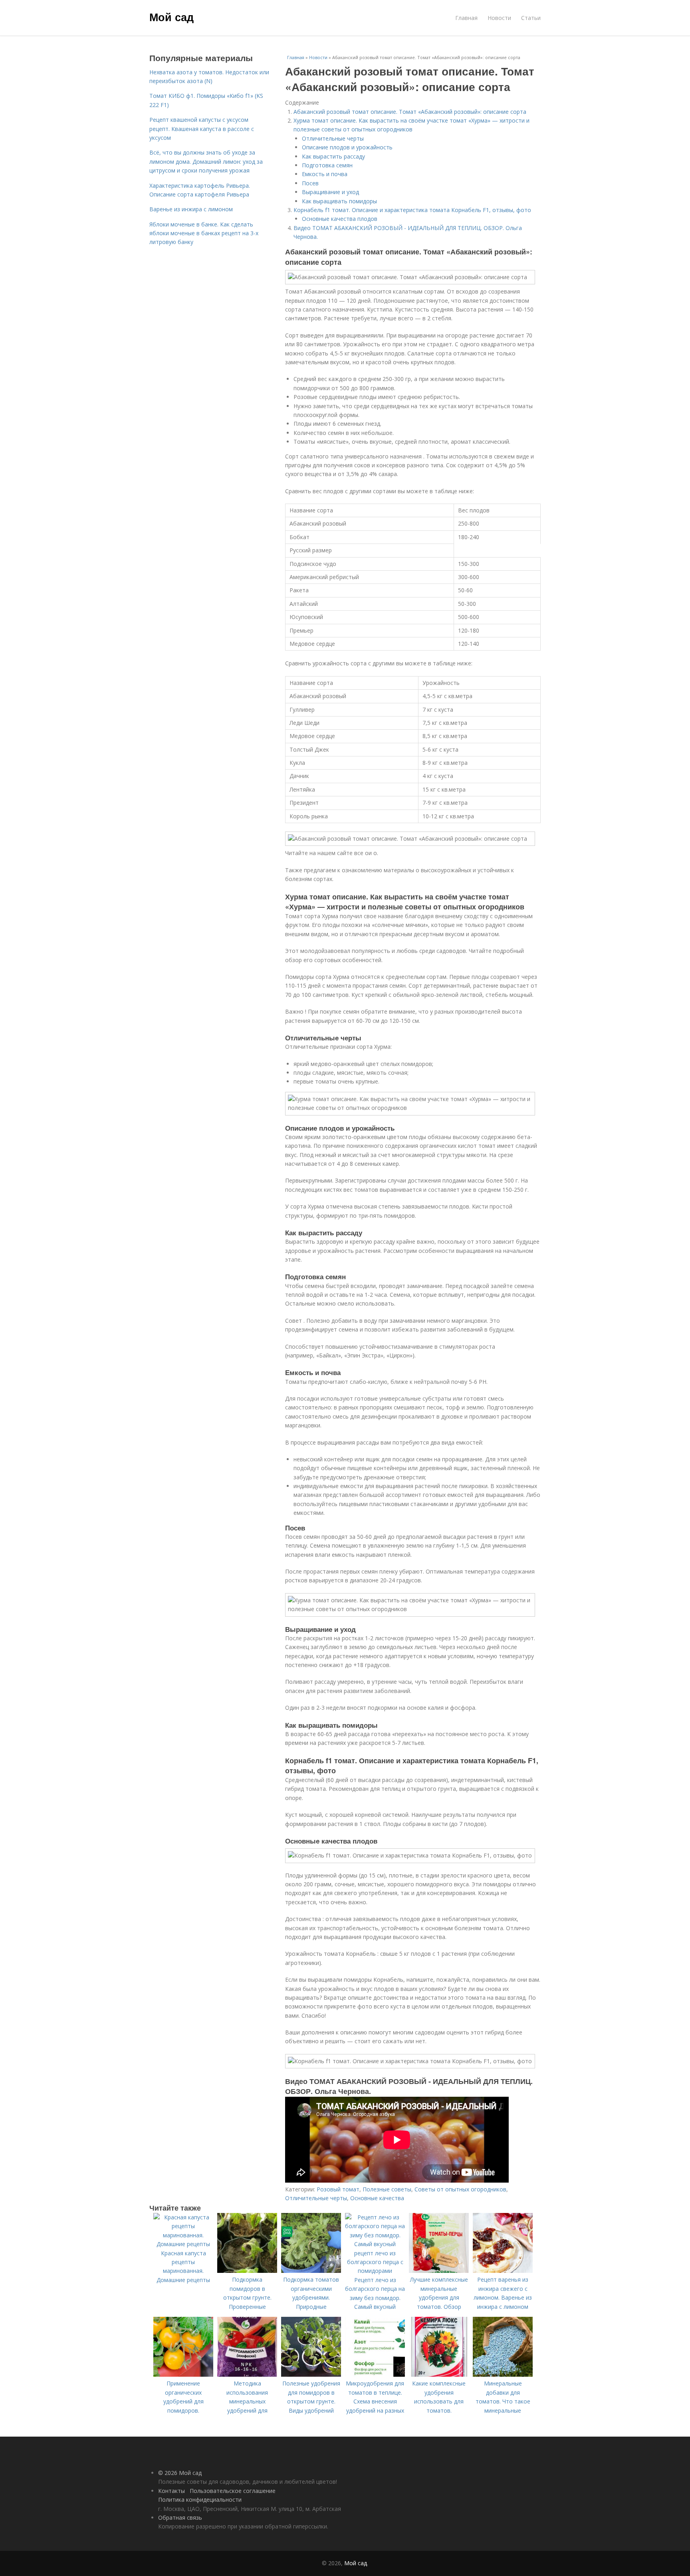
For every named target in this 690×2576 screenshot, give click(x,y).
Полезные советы (387, 2189)
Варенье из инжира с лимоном (191, 209)
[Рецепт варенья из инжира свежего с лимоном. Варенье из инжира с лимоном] (503, 2271)
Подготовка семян (327, 165)
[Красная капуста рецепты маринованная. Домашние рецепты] (183, 2244)
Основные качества (377, 2198)
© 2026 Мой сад (180, 2473)
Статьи (531, 18)
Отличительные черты (333, 138)
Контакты (172, 2491)
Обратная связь (180, 2517)
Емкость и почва (325, 174)
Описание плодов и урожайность (347, 147)
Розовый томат (338, 2189)
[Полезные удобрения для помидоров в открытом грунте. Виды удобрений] (311, 2375)
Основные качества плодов (340, 219)
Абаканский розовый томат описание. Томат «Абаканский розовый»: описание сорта (410, 112)
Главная (466, 18)
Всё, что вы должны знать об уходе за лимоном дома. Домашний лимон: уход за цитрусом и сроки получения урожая (206, 161)
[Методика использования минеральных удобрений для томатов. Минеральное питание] (247, 2375)
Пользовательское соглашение (233, 2491)
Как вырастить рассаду (333, 156)
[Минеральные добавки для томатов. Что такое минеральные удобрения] (503, 2375)
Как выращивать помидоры (339, 201)
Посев (310, 183)
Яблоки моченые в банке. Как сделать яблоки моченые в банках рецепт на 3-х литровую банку (204, 233)
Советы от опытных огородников (460, 2189)
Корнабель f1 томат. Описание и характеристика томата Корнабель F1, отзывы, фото (412, 210)
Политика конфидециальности (200, 2500)
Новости (499, 18)
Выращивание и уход (330, 192)
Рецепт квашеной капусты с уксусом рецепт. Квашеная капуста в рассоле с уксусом (202, 129)
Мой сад (172, 17)
